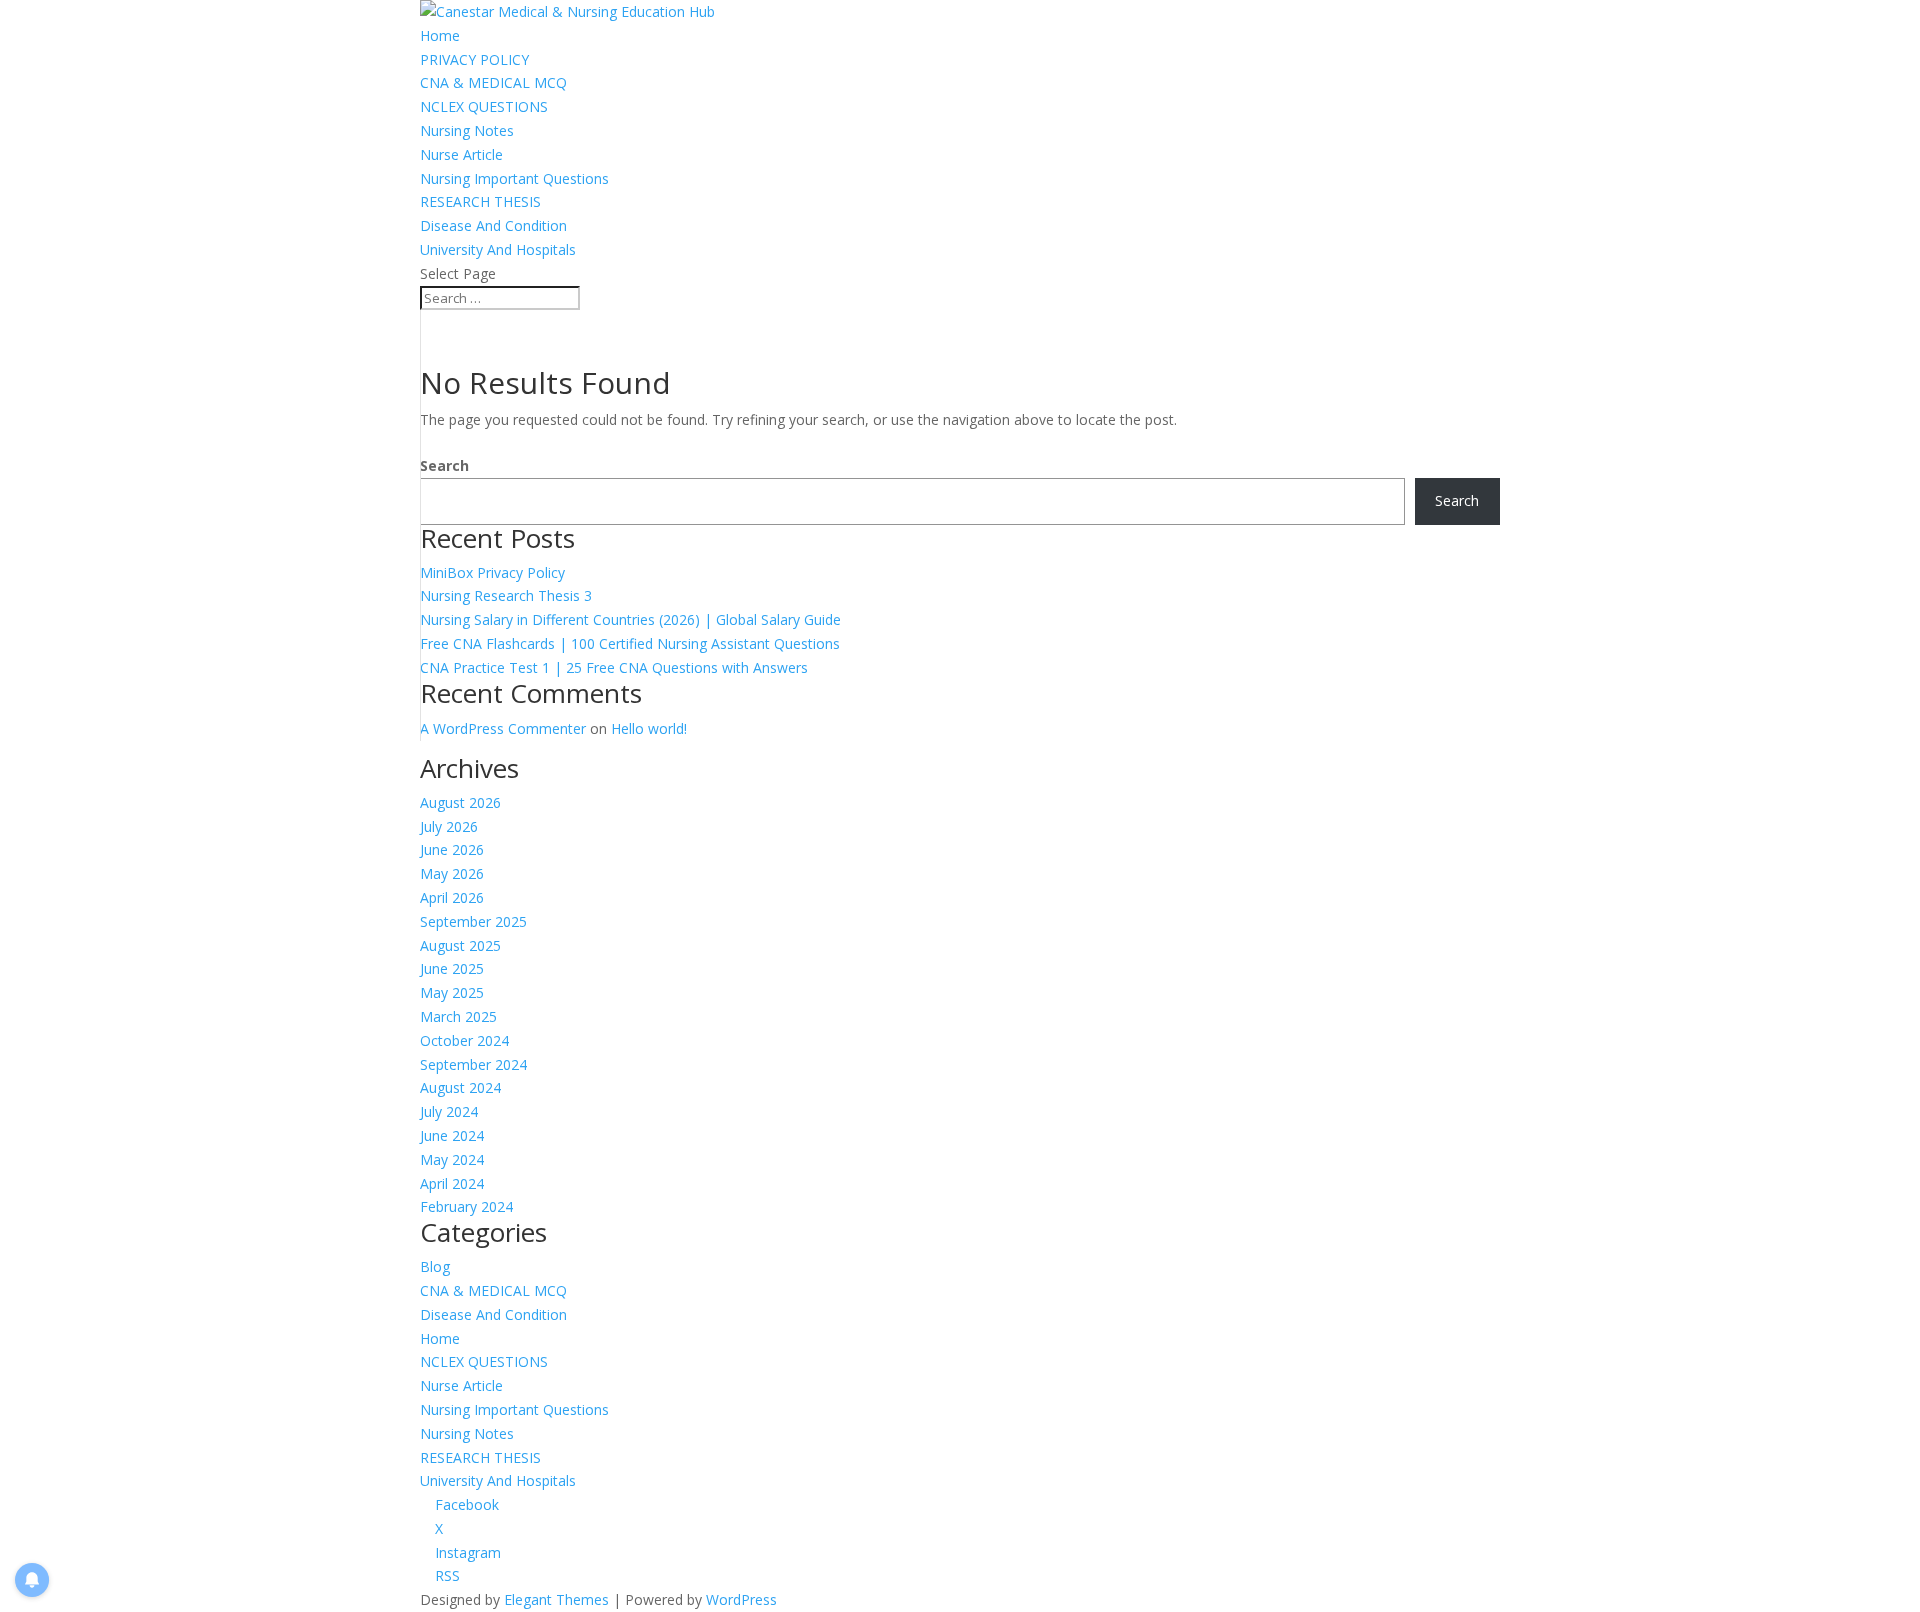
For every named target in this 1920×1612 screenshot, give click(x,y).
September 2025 (473, 921)
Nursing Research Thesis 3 (506, 595)
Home (440, 35)
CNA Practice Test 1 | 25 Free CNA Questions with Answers (614, 667)
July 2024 (449, 1111)
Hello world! (649, 728)
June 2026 (452, 849)
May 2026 (452, 873)
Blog (435, 1266)
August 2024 (460, 1087)
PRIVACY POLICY (474, 59)
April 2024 (452, 1183)
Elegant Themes (556, 1599)
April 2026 (452, 897)
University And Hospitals (498, 249)
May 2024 (452, 1159)
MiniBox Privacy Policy (492, 572)
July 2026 (449, 826)
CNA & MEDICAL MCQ (493, 82)
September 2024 (473, 1064)
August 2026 (460, 802)
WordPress (741, 1599)
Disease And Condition (493, 225)
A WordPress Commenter (503, 728)
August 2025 (460, 945)
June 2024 (452, 1135)
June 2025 (452, 968)
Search (444, 465)
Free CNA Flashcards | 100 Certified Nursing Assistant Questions (630, 643)
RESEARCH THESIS (480, 201)
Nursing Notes (467, 130)
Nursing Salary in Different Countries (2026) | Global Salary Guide (630, 619)
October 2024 (464, 1040)
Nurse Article (461, 154)
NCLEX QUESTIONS (484, 106)
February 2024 (466, 1206)
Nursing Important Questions (514, 178)
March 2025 (458, 1016)
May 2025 (452, 992)
